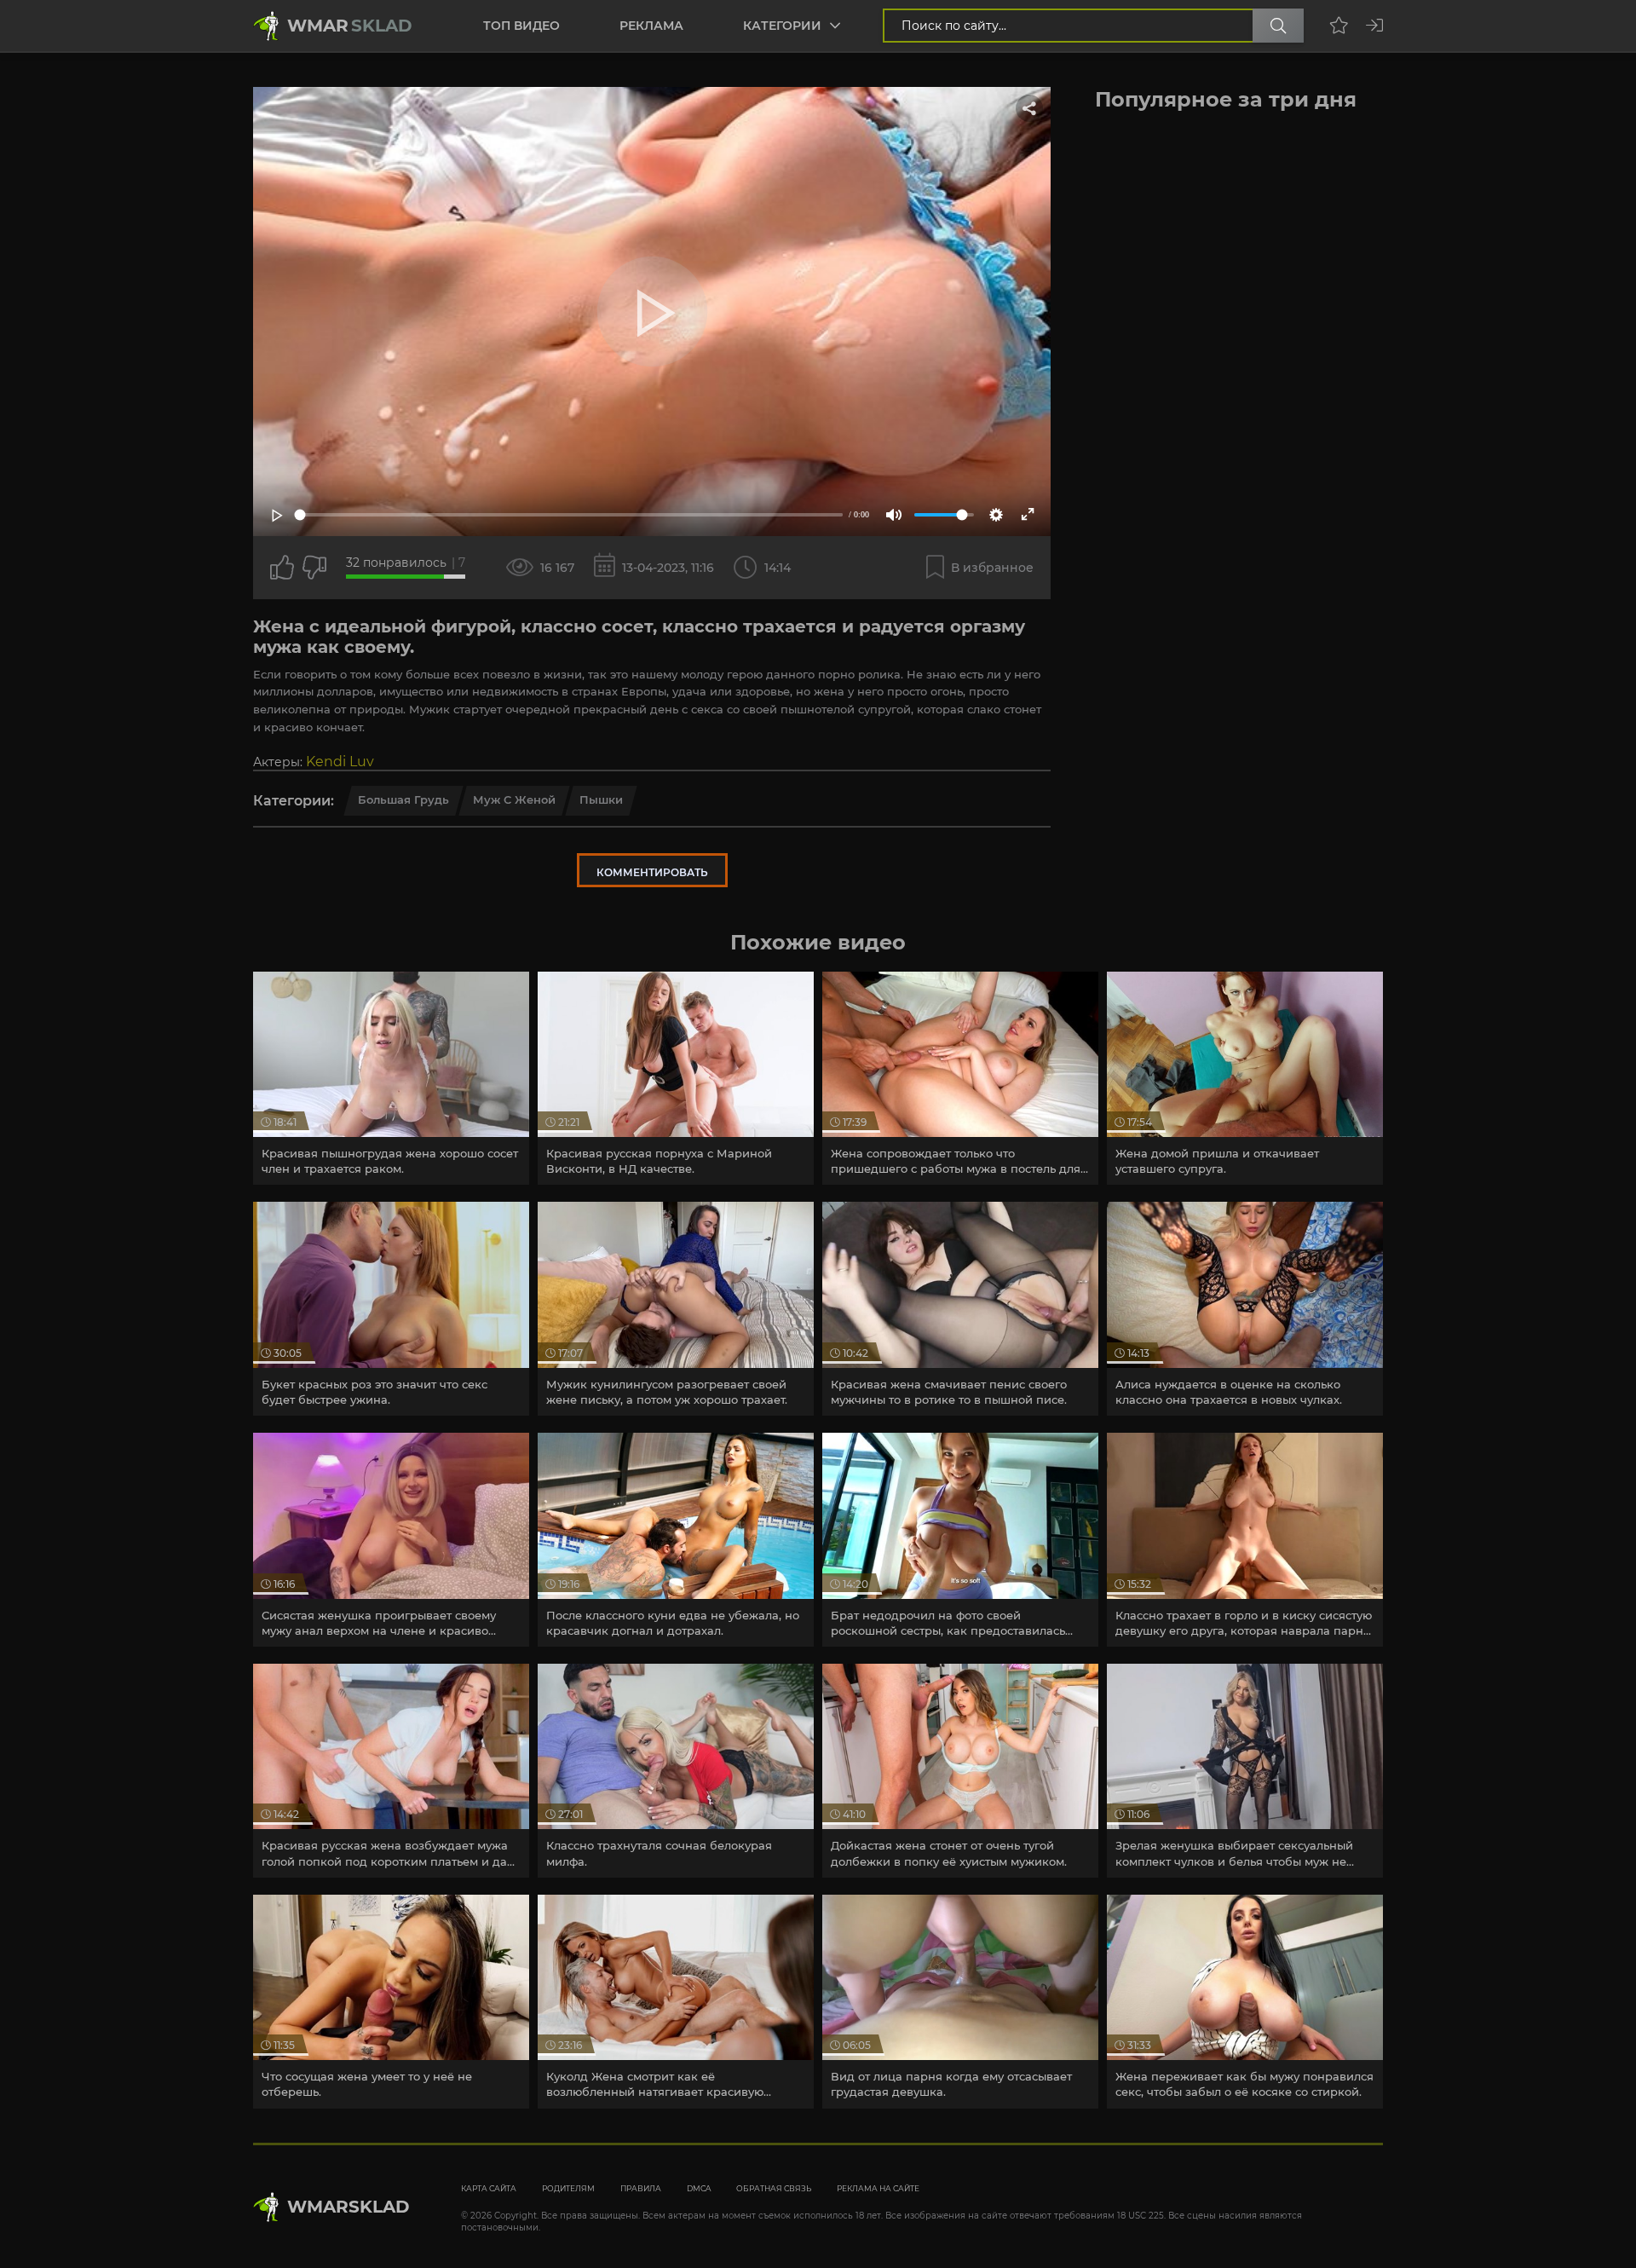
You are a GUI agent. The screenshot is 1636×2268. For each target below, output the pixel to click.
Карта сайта (489, 2188)
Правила (641, 2188)
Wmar (350, 26)
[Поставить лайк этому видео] (282, 568)
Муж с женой (514, 799)
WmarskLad (349, 2207)
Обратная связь (774, 2188)
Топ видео (521, 26)
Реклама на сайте (878, 2188)
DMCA (699, 2188)
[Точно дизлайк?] (314, 568)
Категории (782, 26)
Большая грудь (403, 799)
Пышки (601, 799)
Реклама (651, 26)
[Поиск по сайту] (1278, 26)
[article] (391, 1079)
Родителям (568, 2188)
